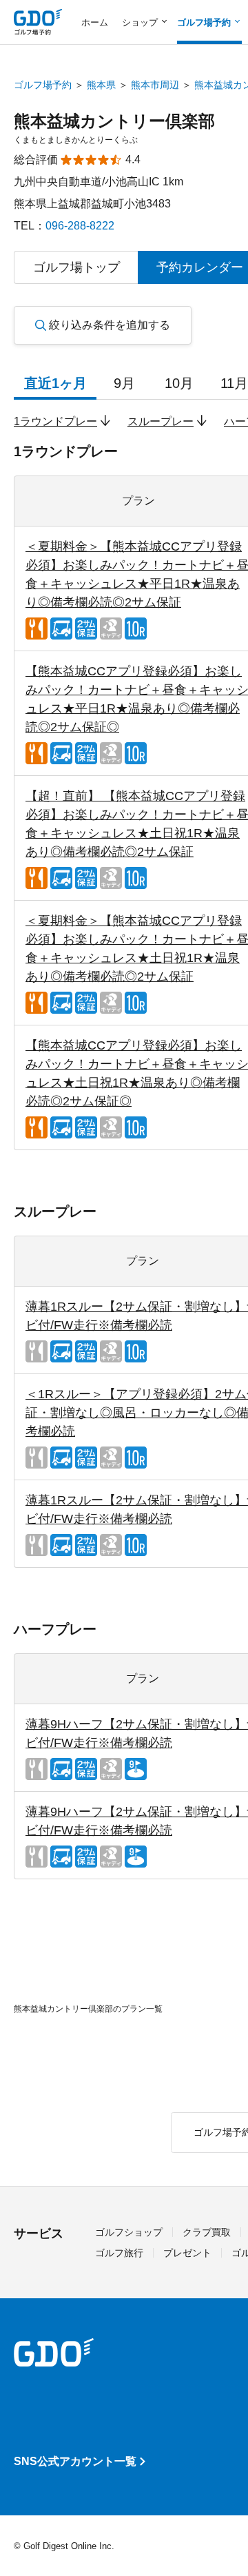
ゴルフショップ (129, 2232)
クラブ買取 (207, 2232)
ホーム (95, 22)
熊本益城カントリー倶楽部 (114, 121)
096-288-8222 (80, 226)
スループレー (161, 421)
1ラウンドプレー (55, 421)
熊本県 (101, 85)
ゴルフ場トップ (76, 267)
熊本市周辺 (155, 85)
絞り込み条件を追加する (110, 325)
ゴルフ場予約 (43, 85)
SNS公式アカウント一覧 (75, 2461)
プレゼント (187, 2253)
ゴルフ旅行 (119, 2253)
